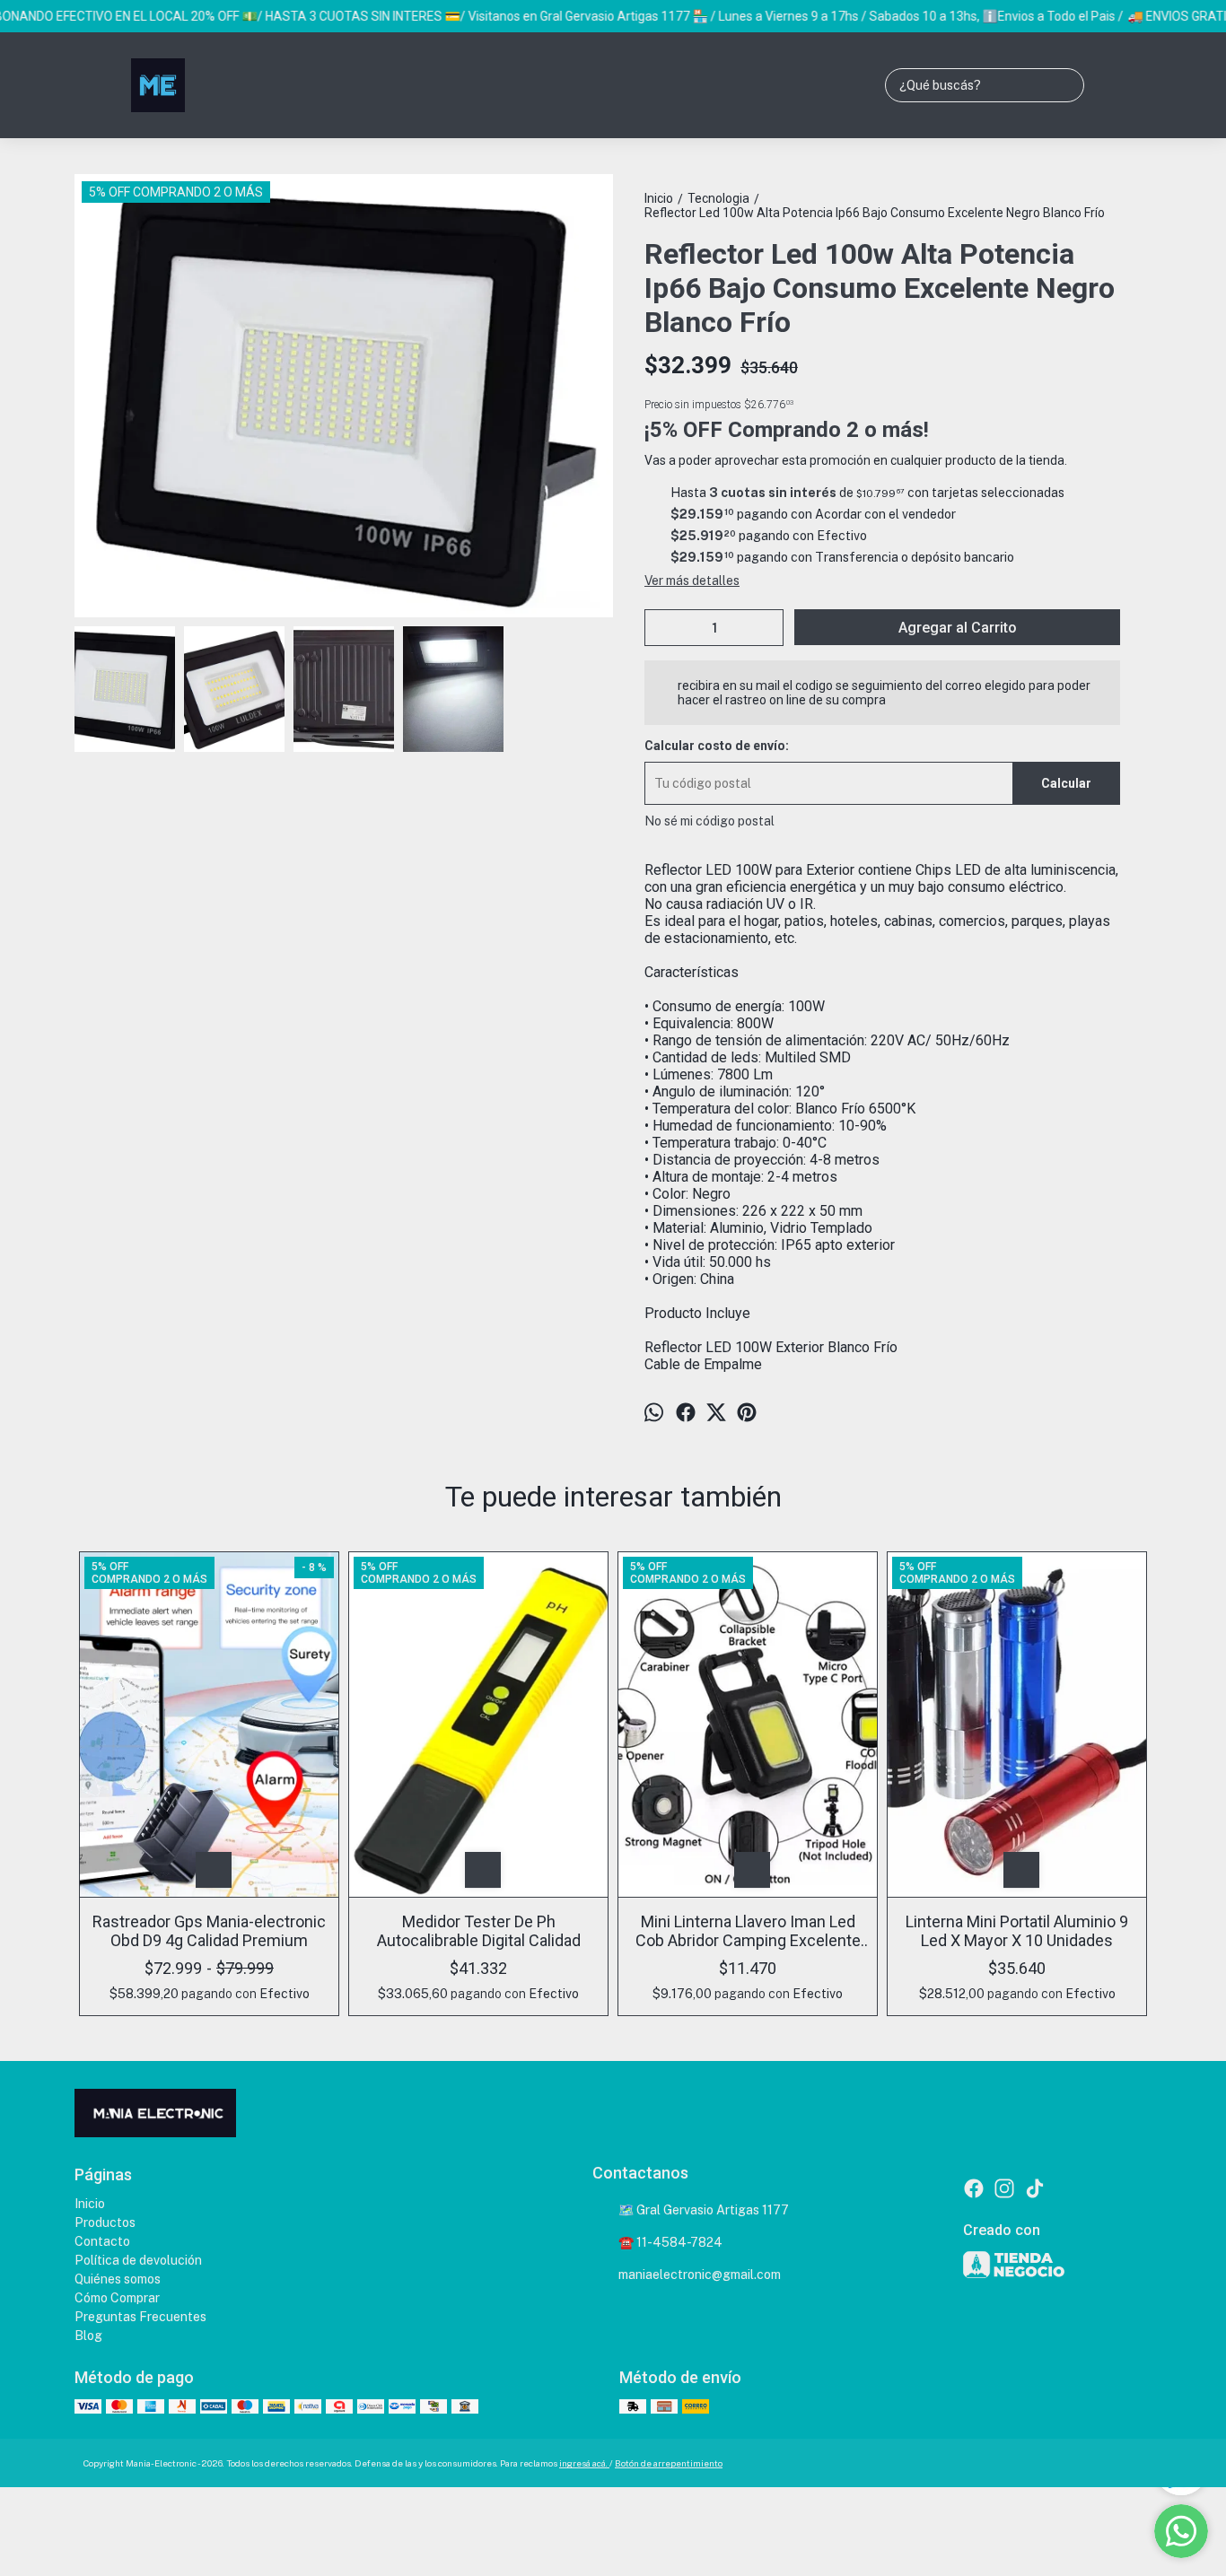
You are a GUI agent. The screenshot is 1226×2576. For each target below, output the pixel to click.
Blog (88, 2336)
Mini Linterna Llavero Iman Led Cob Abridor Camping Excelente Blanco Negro (748, 1931)
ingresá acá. (584, 2463)
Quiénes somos (118, 2279)
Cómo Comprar (117, 2298)
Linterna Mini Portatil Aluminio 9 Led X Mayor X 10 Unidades (1017, 1931)
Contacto (102, 2241)
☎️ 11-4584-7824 (670, 2242)
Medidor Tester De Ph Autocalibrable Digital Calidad (479, 1931)
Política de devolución (138, 2260)
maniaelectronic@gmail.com (700, 2275)
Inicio (90, 2204)
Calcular (1066, 783)
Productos (105, 2222)
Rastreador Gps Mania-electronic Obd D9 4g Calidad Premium (209, 1931)
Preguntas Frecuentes (140, 2317)
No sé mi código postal (709, 821)
